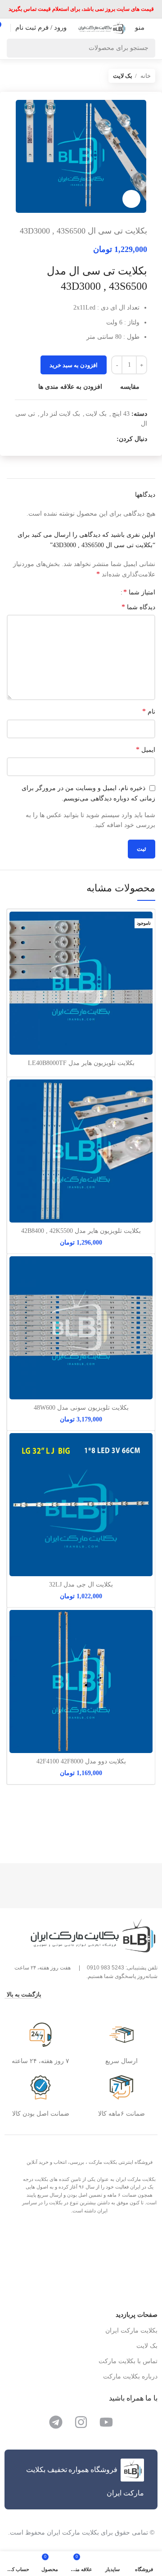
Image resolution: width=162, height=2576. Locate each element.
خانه (145, 76)
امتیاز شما (139, 592)
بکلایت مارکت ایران (131, 2331)
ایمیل (146, 749)
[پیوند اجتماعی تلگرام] (78, 440)
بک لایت (123, 76)
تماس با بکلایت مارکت (128, 2361)
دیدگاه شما (138, 607)
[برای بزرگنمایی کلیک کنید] (131, 199)
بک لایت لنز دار (60, 414)
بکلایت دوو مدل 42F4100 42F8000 (81, 1761)
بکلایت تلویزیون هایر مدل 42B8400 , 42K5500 (81, 1231)
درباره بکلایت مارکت (130, 2376)
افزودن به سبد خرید (74, 365)
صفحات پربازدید (137, 2315)
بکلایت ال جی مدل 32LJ (81, 1585)
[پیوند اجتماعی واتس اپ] (88, 440)
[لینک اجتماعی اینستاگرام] (109, 440)
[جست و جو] (16, 48)
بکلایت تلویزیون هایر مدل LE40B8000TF (81, 1063)
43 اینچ (121, 414)
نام (149, 711)
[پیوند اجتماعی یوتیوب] (99, 440)
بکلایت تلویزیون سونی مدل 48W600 (81, 1408)
